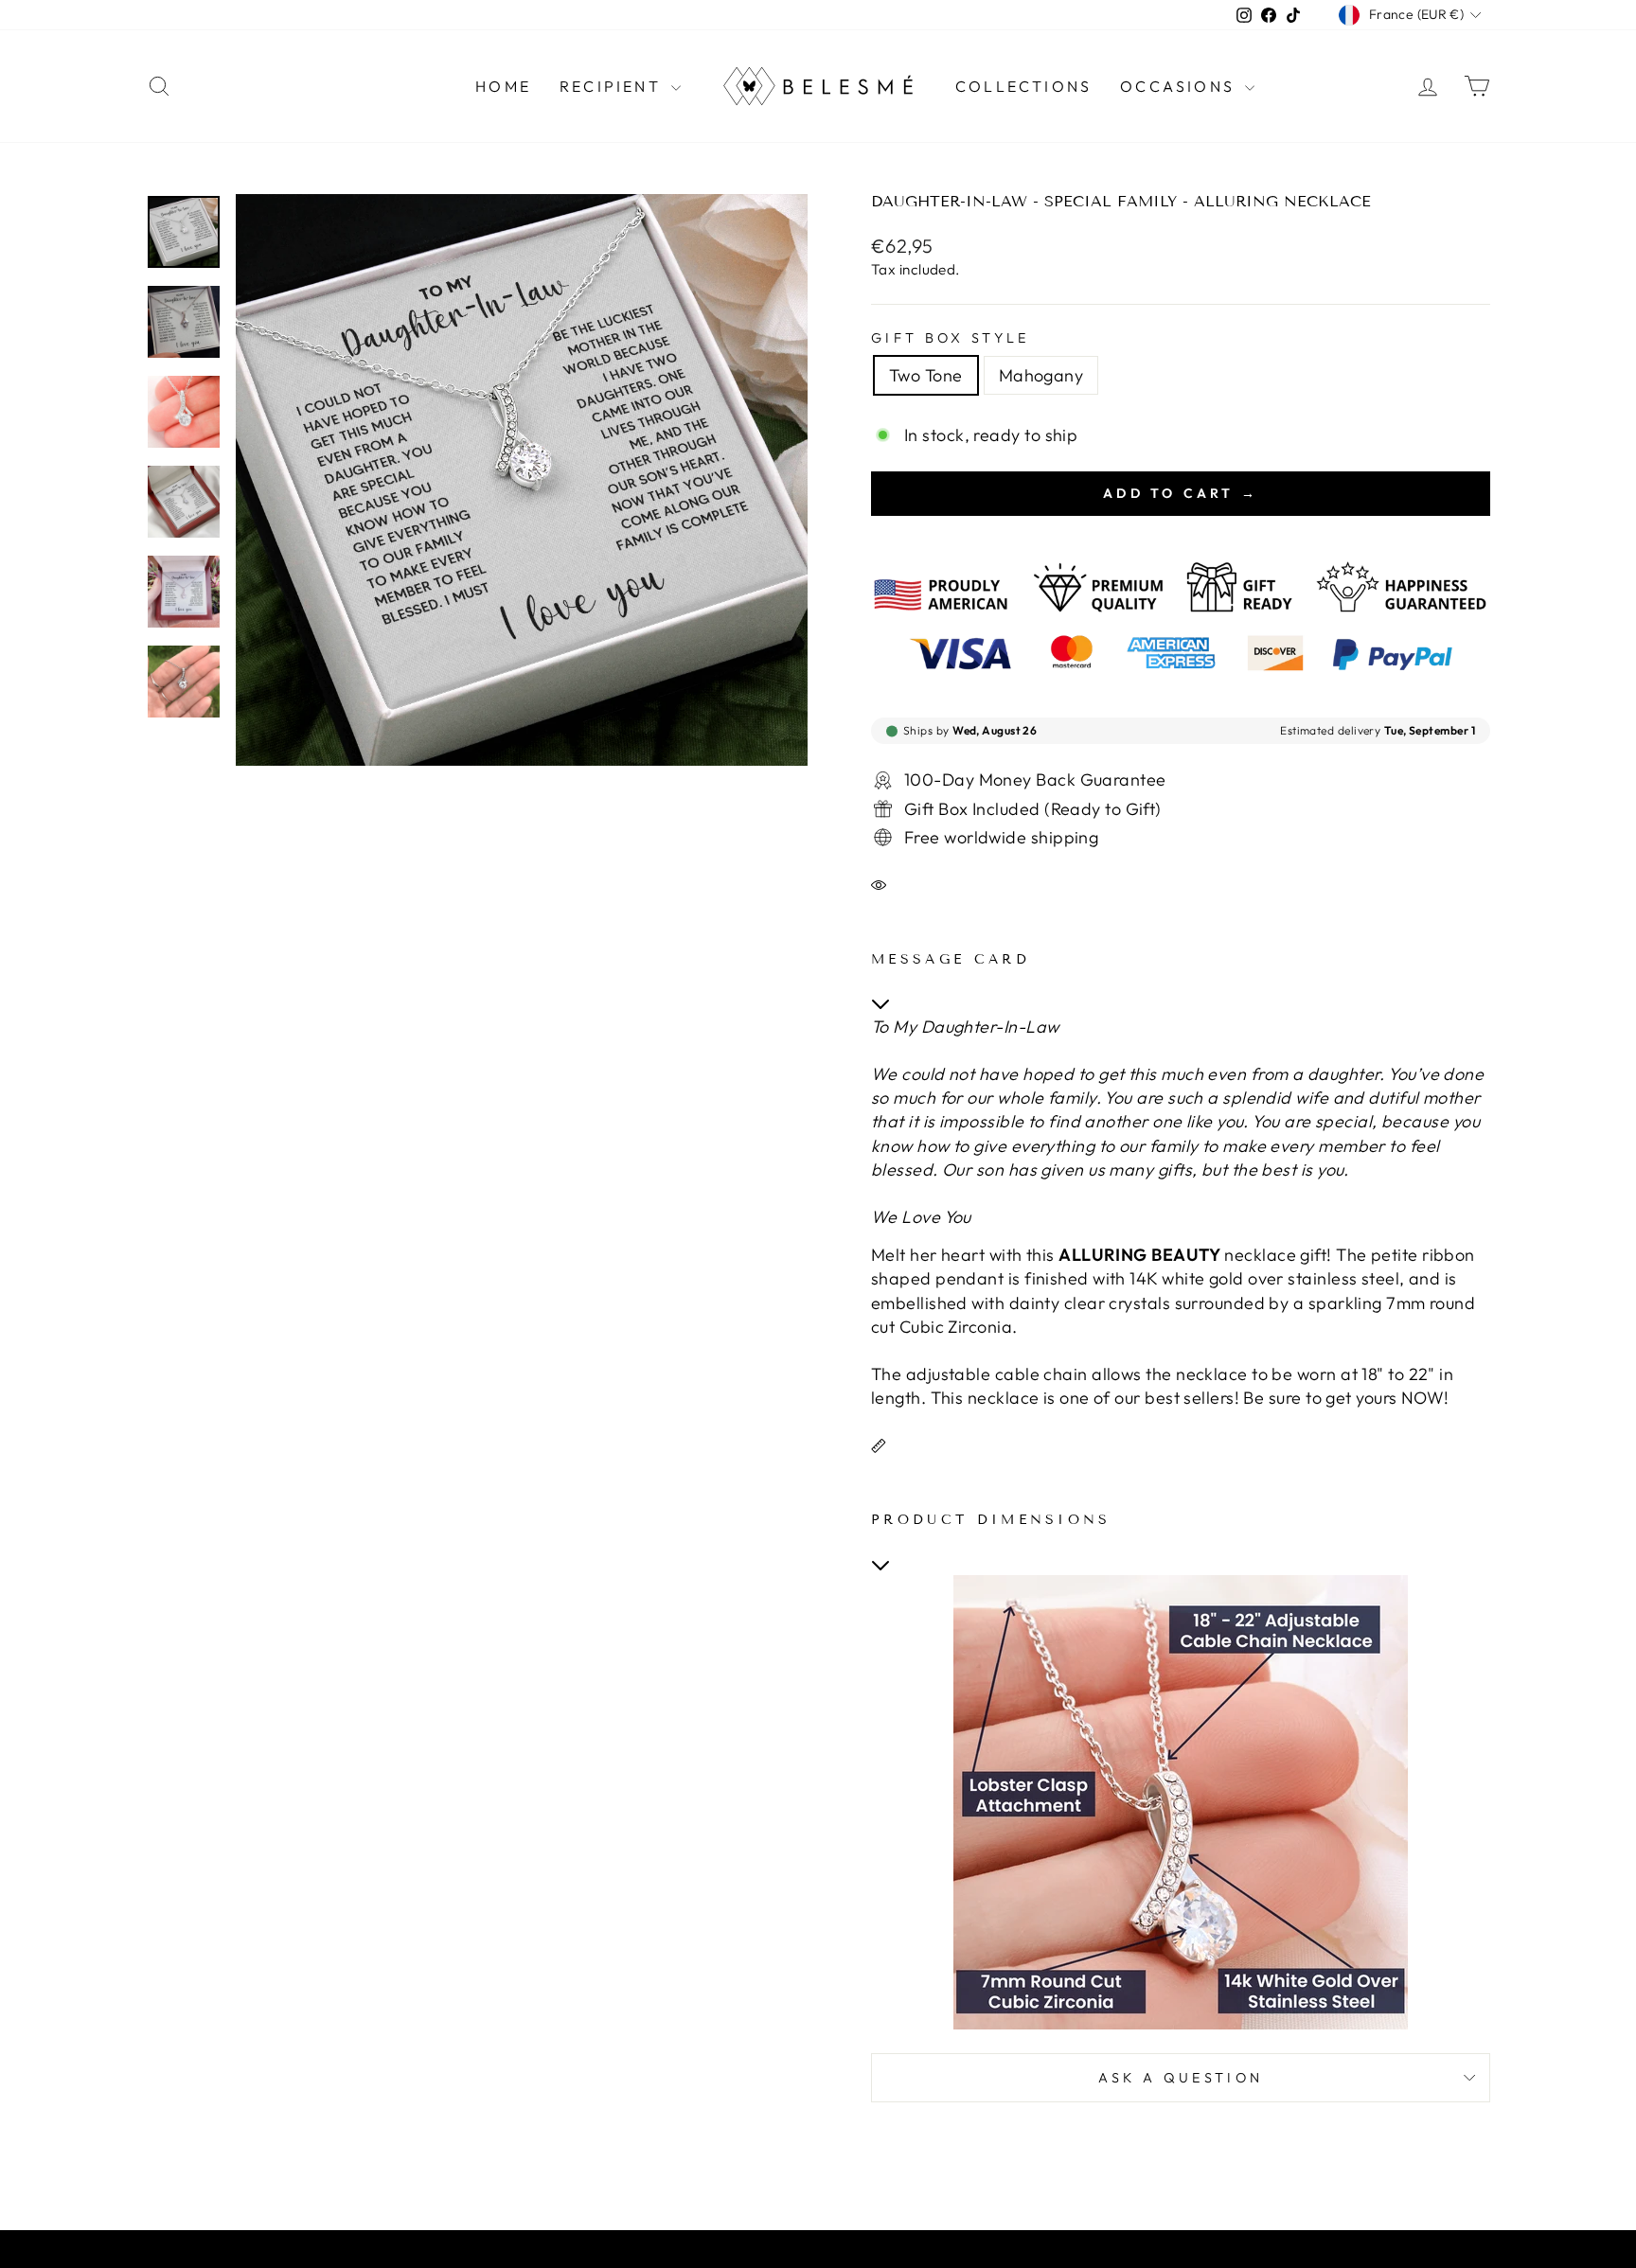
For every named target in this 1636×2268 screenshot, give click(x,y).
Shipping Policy (784, 2253)
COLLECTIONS (1023, 86)
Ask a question (1181, 2078)
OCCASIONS (1180, 86)
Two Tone (926, 375)
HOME (503, 86)
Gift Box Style (950, 338)
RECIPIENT (613, 86)
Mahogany (1041, 375)
